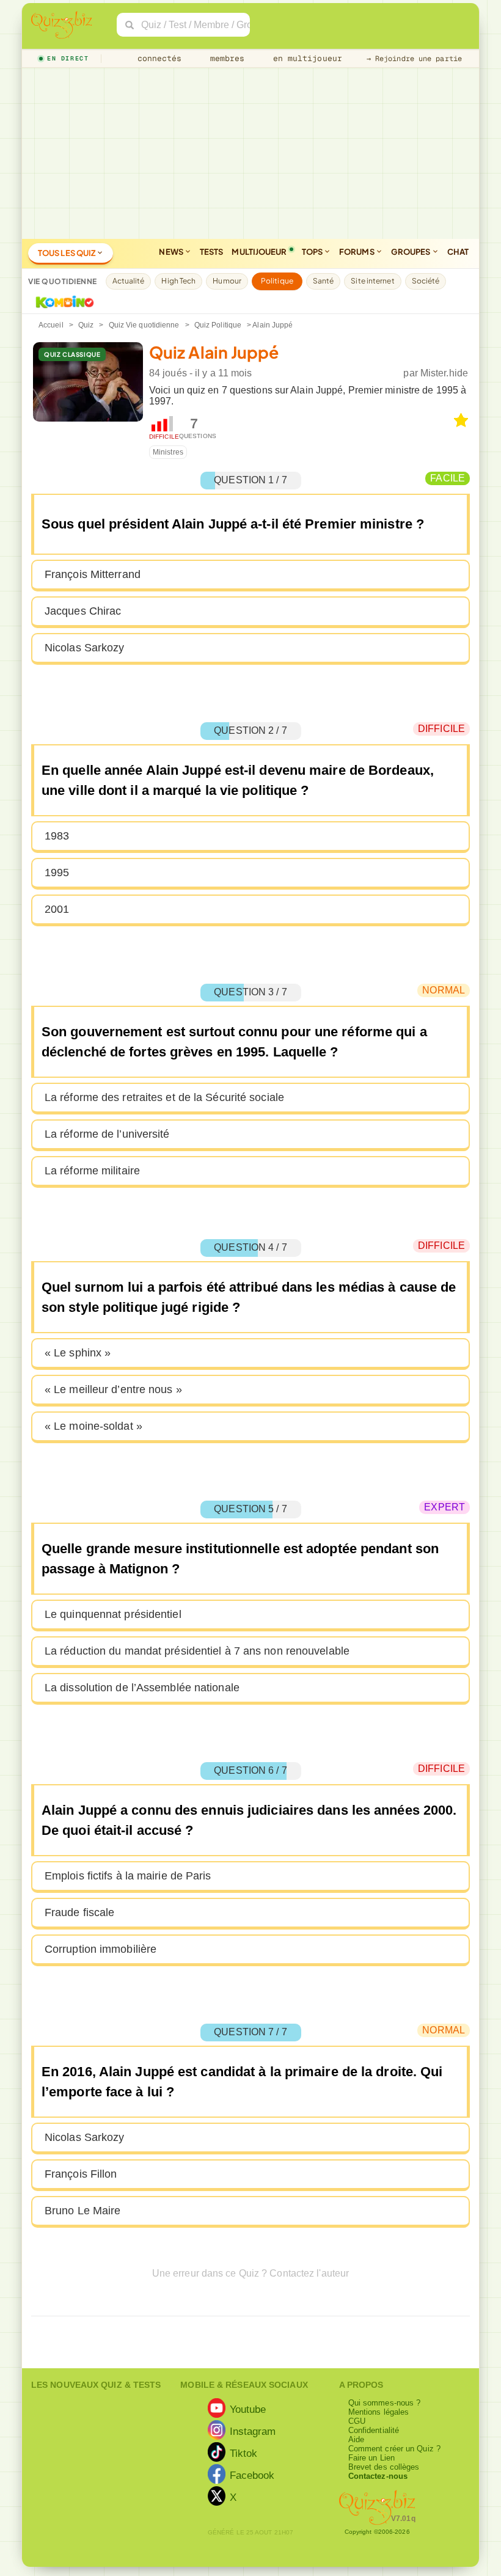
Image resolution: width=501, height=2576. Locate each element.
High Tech (178, 281)
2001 (57, 909)
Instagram (253, 2431)
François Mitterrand (93, 574)
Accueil (51, 325)
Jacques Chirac (83, 611)
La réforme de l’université (107, 1134)
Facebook (252, 2475)
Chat (458, 252)
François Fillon (81, 2174)
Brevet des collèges (384, 2467)
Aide (356, 2439)
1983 (57, 836)
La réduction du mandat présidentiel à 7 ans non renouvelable (197, 1651)
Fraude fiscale (79, 1912)
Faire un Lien (371, 2458)
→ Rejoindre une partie (414, 59)
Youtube (248, 2409)
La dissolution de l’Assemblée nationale (142, 1688)
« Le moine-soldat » (93, 1426)
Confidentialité (374, 2430)
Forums (357, 252)
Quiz (86, 325)
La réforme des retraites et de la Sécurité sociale (164, 1097)
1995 (57, 873)
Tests (212, 252)
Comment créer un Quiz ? (394, 2449)
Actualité (129, 281)
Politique (277, 281)
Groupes (411, 252)
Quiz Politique (218, 325)
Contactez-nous (378, 2476)
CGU (357, 2421)
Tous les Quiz (67, 253)
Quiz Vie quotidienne (144, 325)
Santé (324, 281)
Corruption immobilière (101, 1949)
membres (225, 58)
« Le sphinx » (78, 1353)
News (172, 252)
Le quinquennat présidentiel (113, 1614)
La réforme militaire (92, 1171)
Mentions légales (379, 2412)
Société (426, 281)
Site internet (372, 281)
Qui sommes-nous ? (385, 2403)
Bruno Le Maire (82, 2211)
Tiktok (244, 2453)
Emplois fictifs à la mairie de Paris (128, 1876)
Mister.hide (444, 373)
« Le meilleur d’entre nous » (113, 1389)
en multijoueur (305, 58)
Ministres (168, 452)
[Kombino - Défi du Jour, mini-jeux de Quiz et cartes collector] (62, 302)
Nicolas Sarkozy (85, 648)
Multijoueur (259, 252)
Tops (313, 252)
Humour (227, 281)
